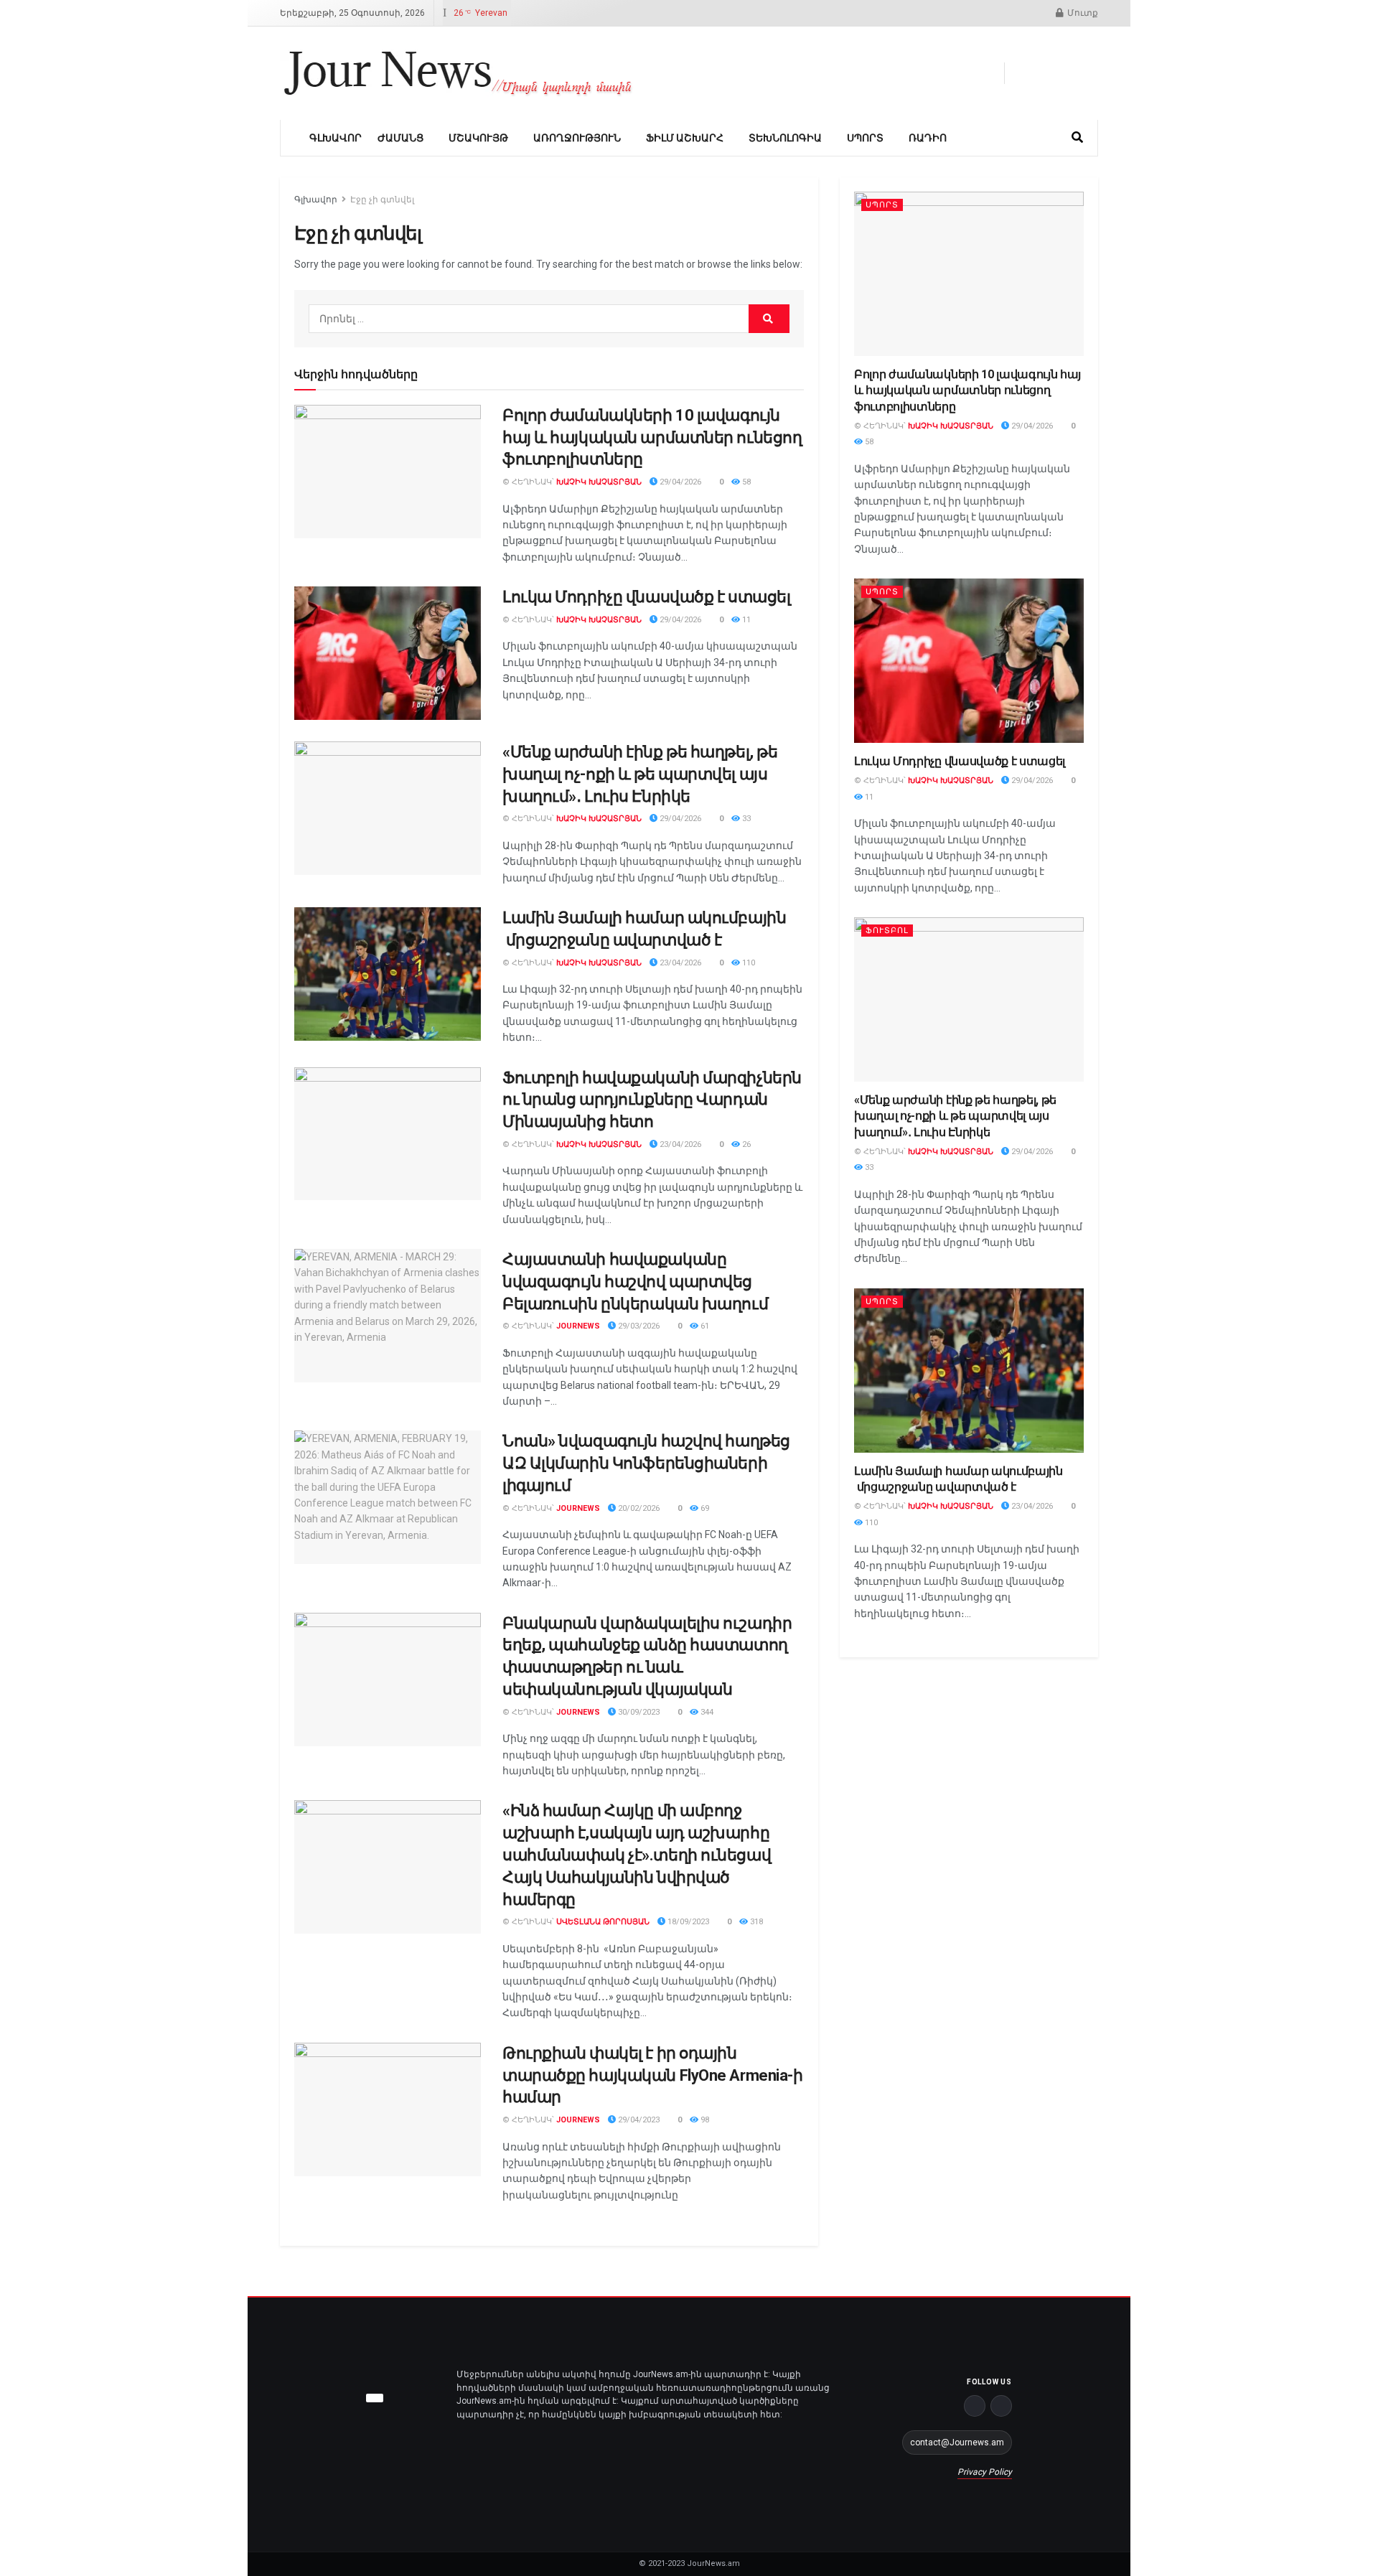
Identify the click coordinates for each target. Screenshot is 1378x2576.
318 (755, 1922)
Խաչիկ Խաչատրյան (599, 482)
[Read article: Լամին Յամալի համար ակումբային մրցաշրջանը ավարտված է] (388, 974)
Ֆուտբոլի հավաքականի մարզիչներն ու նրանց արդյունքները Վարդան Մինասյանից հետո (652, 1100)
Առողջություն (577, 138)
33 (745, 819)
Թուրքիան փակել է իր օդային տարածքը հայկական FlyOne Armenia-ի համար (652, 2075)
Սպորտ (865, 138)
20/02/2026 (638, 1508)
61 (704, 1326)
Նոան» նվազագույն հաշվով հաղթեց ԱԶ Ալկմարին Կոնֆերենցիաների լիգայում (646, 1463)
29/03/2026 (638, 1326)
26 (745, 1144)
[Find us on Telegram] (1044, 73)
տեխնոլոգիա (785, 138)
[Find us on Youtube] (1069, 73)
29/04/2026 (679, 482)
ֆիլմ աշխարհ (685, 138)
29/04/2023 (638, 2120)
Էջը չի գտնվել (382, 200)
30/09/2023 (638, 1712)
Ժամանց (400, 138)
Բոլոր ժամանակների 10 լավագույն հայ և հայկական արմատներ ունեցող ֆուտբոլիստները (652, 437)
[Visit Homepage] (458, 73)
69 (704, 1508)
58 (745, 482)
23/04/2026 (679, 963)
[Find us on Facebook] (1020, 73)
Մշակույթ (478, 138)
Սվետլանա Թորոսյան (603, 1922)
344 (706, 1712)
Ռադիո (928, 138)
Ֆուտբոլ (887, 931)
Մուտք (1082, 13)
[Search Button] (1077, 138)
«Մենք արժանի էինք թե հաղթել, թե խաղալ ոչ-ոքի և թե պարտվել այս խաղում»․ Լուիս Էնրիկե (640, 774)
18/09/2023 (687, 1922)
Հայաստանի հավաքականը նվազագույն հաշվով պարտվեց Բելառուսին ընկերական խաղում (635, 1282)
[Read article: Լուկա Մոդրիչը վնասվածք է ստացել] (388, 653)
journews (578, 1326)
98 (704, 2120)
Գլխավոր (336, 138)
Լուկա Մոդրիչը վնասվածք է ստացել (646, 597)
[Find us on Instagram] (1093, 73)
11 (745, 620)
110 (747, 963)
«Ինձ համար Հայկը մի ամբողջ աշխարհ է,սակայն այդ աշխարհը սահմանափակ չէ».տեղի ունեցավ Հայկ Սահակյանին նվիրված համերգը (637, 1855)
